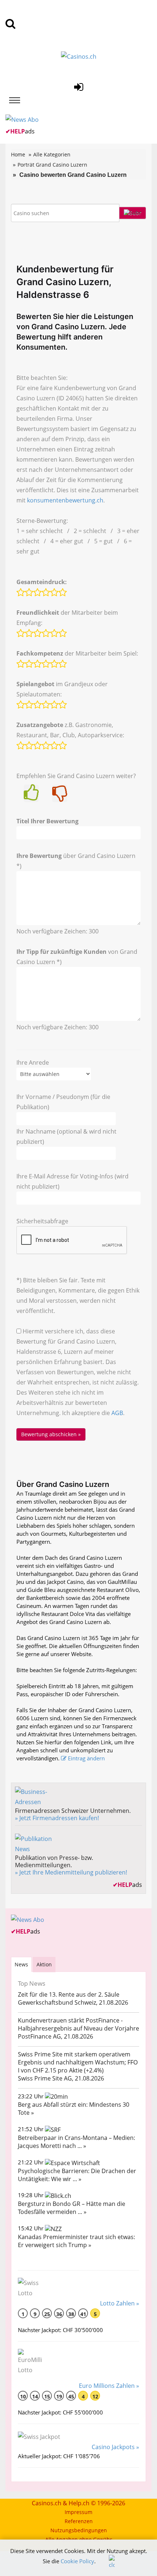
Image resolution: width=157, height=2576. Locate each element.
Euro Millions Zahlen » (109, 2386)
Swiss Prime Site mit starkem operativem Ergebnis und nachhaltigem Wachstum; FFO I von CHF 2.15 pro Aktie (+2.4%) (78, 2062)
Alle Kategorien (52, 154)
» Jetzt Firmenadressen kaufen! (57, 1818)
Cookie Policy (77, 2561)
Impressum (78, 2512)
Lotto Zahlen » (120, 2303)
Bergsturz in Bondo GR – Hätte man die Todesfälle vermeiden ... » (72, 2208)
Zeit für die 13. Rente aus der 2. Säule (69, 1994)
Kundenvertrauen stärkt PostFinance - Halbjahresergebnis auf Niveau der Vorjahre (78, 2024)
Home (18, 154)
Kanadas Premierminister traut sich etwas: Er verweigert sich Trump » (76, 2241)
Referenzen (79, 2521)
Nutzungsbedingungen (79, 2530)
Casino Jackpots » (115, 2447)
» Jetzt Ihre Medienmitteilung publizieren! (71, 1872)
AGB (117, 1413)
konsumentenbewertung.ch (65, 500)
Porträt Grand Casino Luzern (52, 165)
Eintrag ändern (86, 1758)
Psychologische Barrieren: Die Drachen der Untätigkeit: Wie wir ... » (77, 2175)
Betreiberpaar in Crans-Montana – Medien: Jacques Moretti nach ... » (76, 2142)
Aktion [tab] (44, 1964)
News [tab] (21, 1964)
